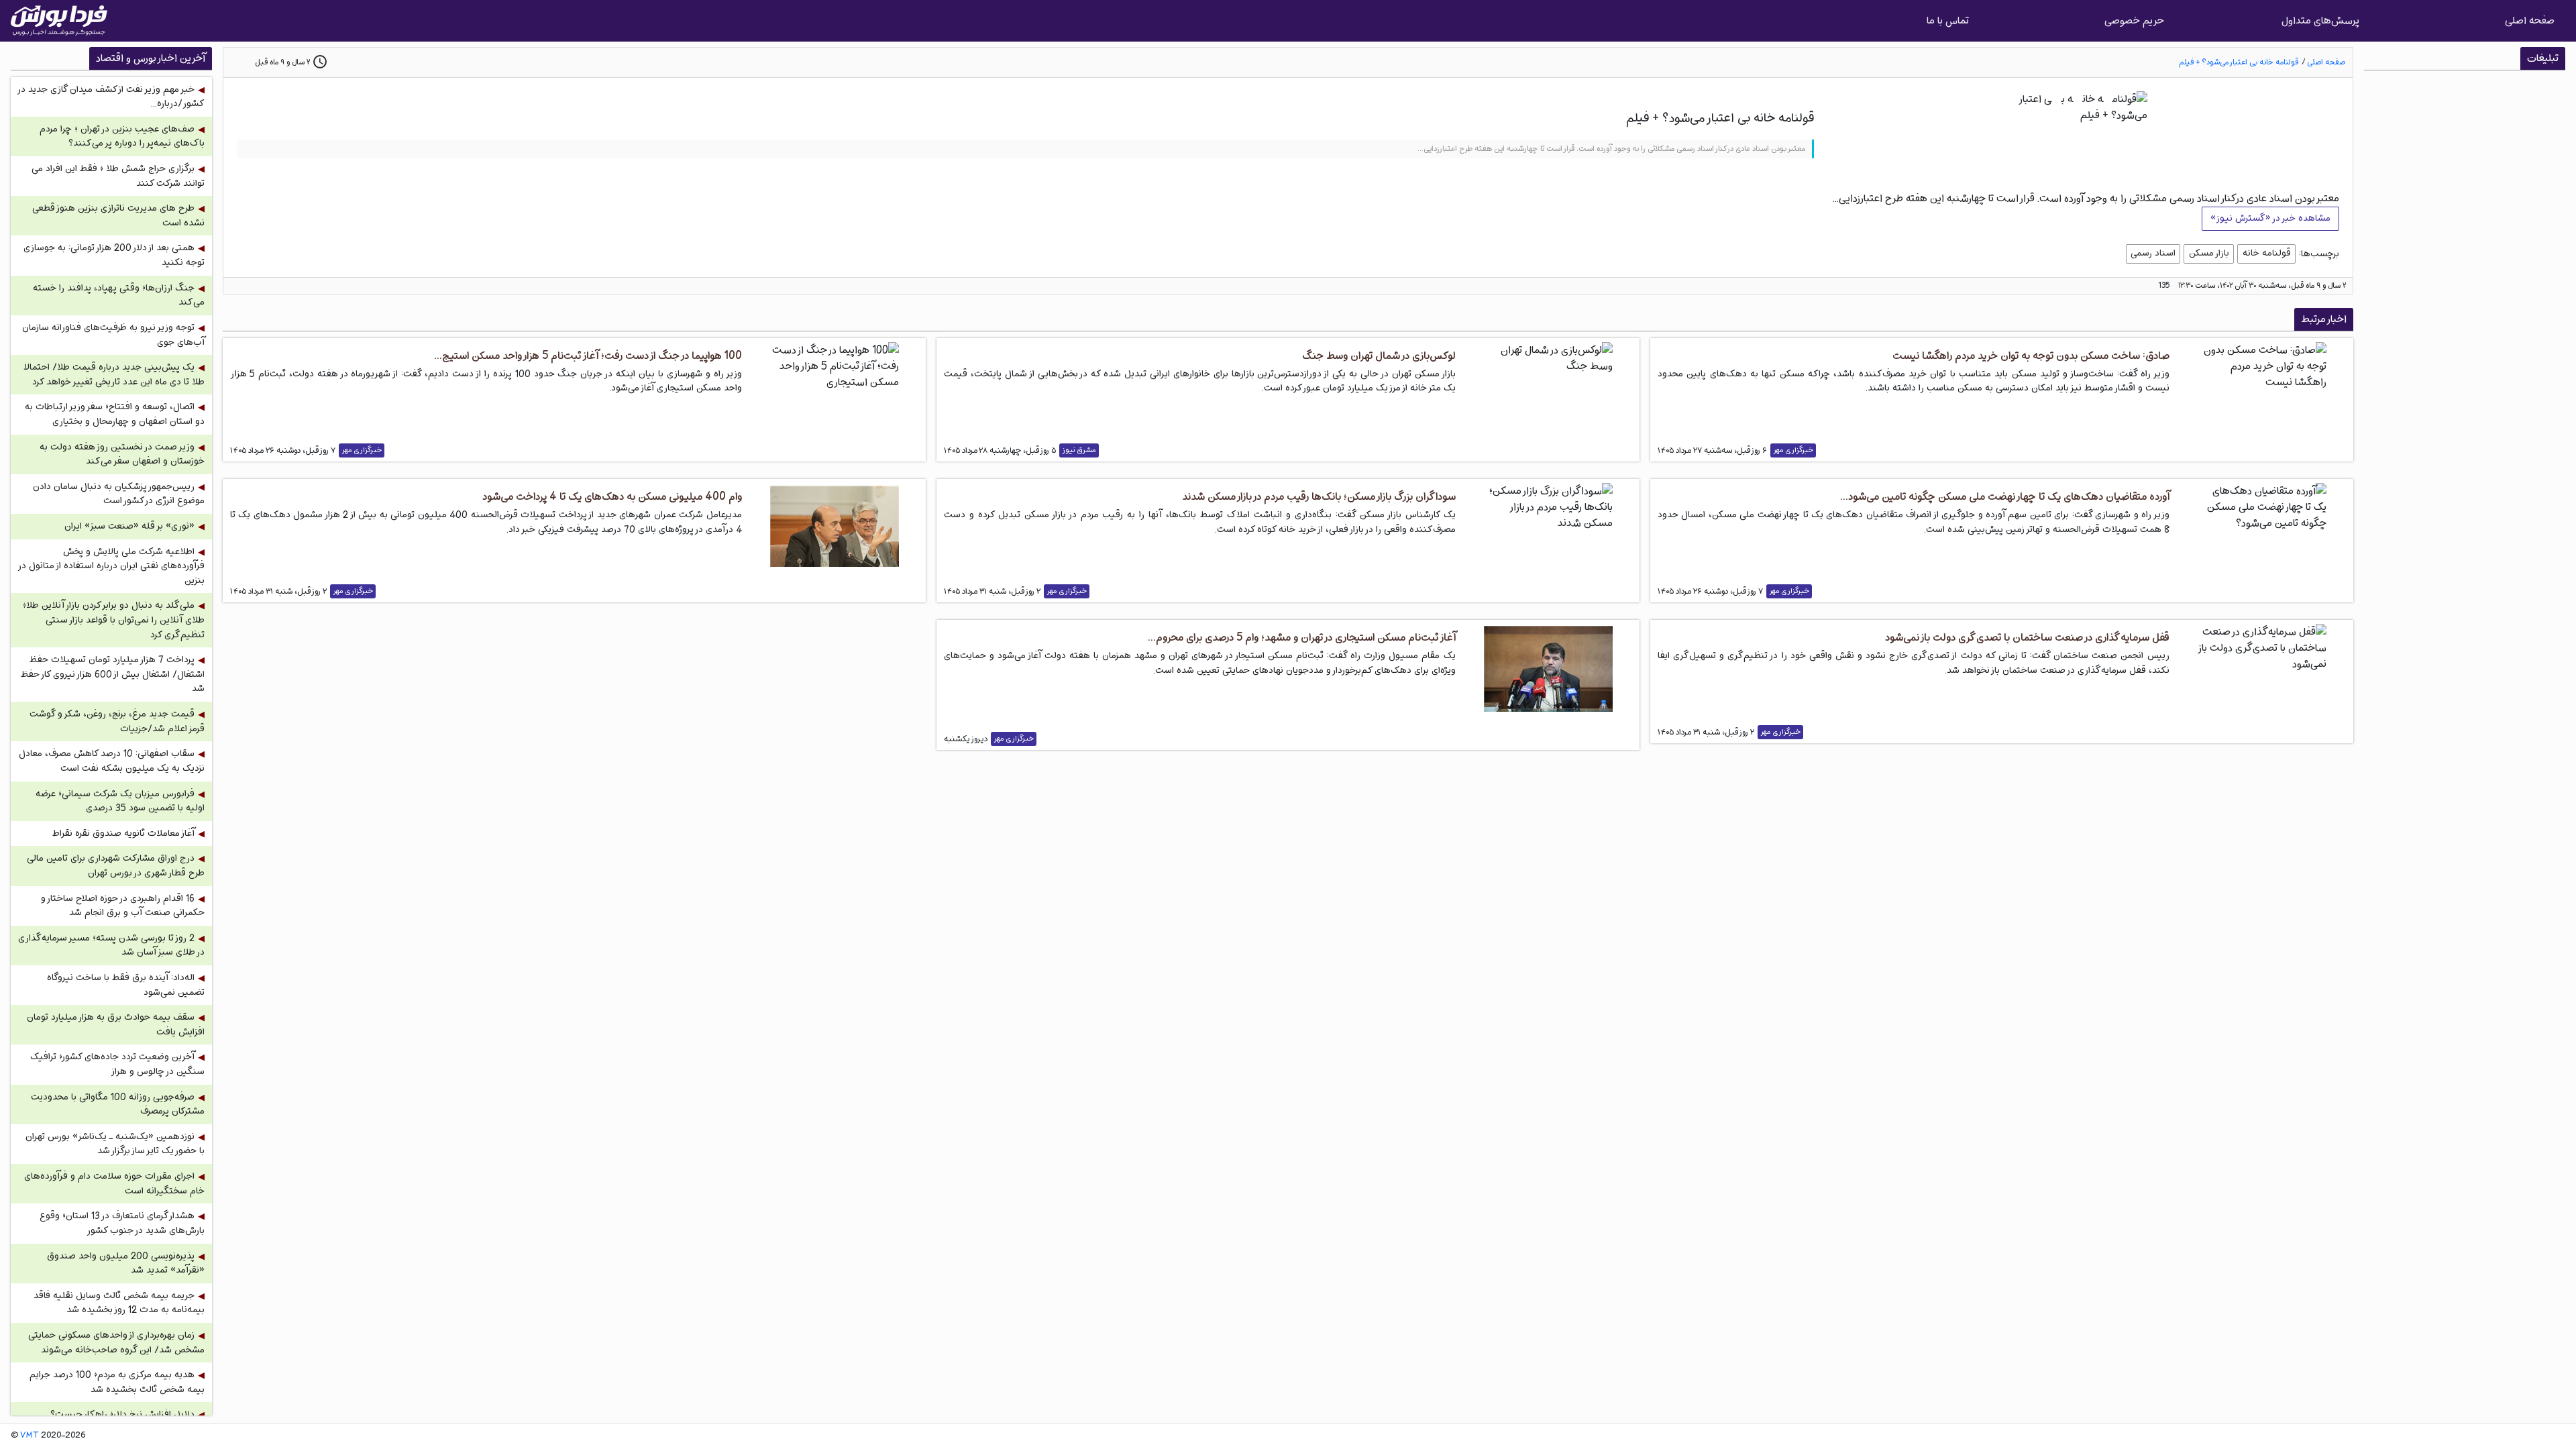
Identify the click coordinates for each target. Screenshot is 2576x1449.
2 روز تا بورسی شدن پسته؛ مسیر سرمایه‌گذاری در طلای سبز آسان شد (111, 946)
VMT (30, 1436)
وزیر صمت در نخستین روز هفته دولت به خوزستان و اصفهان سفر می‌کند (122, 454)
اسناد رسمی (2153, 253)
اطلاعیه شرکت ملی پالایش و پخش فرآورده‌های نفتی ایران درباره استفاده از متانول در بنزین (112, 566)
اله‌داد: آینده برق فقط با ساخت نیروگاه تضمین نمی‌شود (126, 985)
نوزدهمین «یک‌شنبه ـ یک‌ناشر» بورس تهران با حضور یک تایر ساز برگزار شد (115, 1144)
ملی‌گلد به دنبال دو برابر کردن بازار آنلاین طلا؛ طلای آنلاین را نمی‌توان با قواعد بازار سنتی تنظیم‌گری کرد (114, 620)
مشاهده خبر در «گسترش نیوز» (2270, 218)
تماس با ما (1948, 20)
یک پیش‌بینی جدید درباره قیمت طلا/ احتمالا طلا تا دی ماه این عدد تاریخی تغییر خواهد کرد (114, 375)
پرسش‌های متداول (2320, 20)
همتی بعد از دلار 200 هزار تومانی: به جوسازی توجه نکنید (114, 255)
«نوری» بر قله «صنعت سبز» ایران (129, 526)
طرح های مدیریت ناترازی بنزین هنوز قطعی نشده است (118, 216)
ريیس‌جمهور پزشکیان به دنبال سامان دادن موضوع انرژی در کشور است (119, 494)
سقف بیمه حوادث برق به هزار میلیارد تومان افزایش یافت (116, 1025)
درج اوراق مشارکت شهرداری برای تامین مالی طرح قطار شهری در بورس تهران (116, 866)
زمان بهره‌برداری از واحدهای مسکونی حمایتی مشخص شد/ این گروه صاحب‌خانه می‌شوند (116, 1343)
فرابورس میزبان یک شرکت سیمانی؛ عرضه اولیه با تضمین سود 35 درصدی (120, 801)
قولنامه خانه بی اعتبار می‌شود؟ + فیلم (2239, 62)
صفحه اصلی (2530, 20)
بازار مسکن (2209, 253)
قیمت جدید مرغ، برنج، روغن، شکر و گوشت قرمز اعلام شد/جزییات (117, 721)
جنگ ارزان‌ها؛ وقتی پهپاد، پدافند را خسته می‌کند (119, 296)
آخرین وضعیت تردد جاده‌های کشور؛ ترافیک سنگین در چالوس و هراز (117, 1064)
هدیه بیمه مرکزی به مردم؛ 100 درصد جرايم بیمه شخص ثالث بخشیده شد (117, 1382)
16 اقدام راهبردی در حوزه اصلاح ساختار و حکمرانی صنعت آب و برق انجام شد (123, 906)
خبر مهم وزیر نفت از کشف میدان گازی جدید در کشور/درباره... (112, 97)
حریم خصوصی (2134, 20)
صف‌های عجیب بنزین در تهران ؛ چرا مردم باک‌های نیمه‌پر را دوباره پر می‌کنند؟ (122, 137)
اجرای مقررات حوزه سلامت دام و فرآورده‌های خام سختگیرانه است (114, 1184)
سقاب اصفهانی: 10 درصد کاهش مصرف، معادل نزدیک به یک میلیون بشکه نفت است (112, 761)
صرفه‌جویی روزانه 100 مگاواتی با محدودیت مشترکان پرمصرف (118, 1105)
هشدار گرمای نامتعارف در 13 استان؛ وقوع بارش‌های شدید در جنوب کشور (122, 1223)
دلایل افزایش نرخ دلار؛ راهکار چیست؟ (122, 1414)
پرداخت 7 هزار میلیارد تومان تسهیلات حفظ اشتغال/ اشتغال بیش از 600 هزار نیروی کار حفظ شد (113, 674)
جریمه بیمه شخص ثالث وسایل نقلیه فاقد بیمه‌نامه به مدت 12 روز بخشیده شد (119, 1303)
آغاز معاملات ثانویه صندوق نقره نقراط (123, 834)
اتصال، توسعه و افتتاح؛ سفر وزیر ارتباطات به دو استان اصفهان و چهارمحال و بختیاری (115, 414)
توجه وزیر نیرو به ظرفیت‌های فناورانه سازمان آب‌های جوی (113, 335)
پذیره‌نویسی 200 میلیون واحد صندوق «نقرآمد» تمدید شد (126, 1264)
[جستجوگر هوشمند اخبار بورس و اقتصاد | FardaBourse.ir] (59, 21)
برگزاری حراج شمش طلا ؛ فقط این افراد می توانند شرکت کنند (118, 176)
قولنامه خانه (2267, 253)
